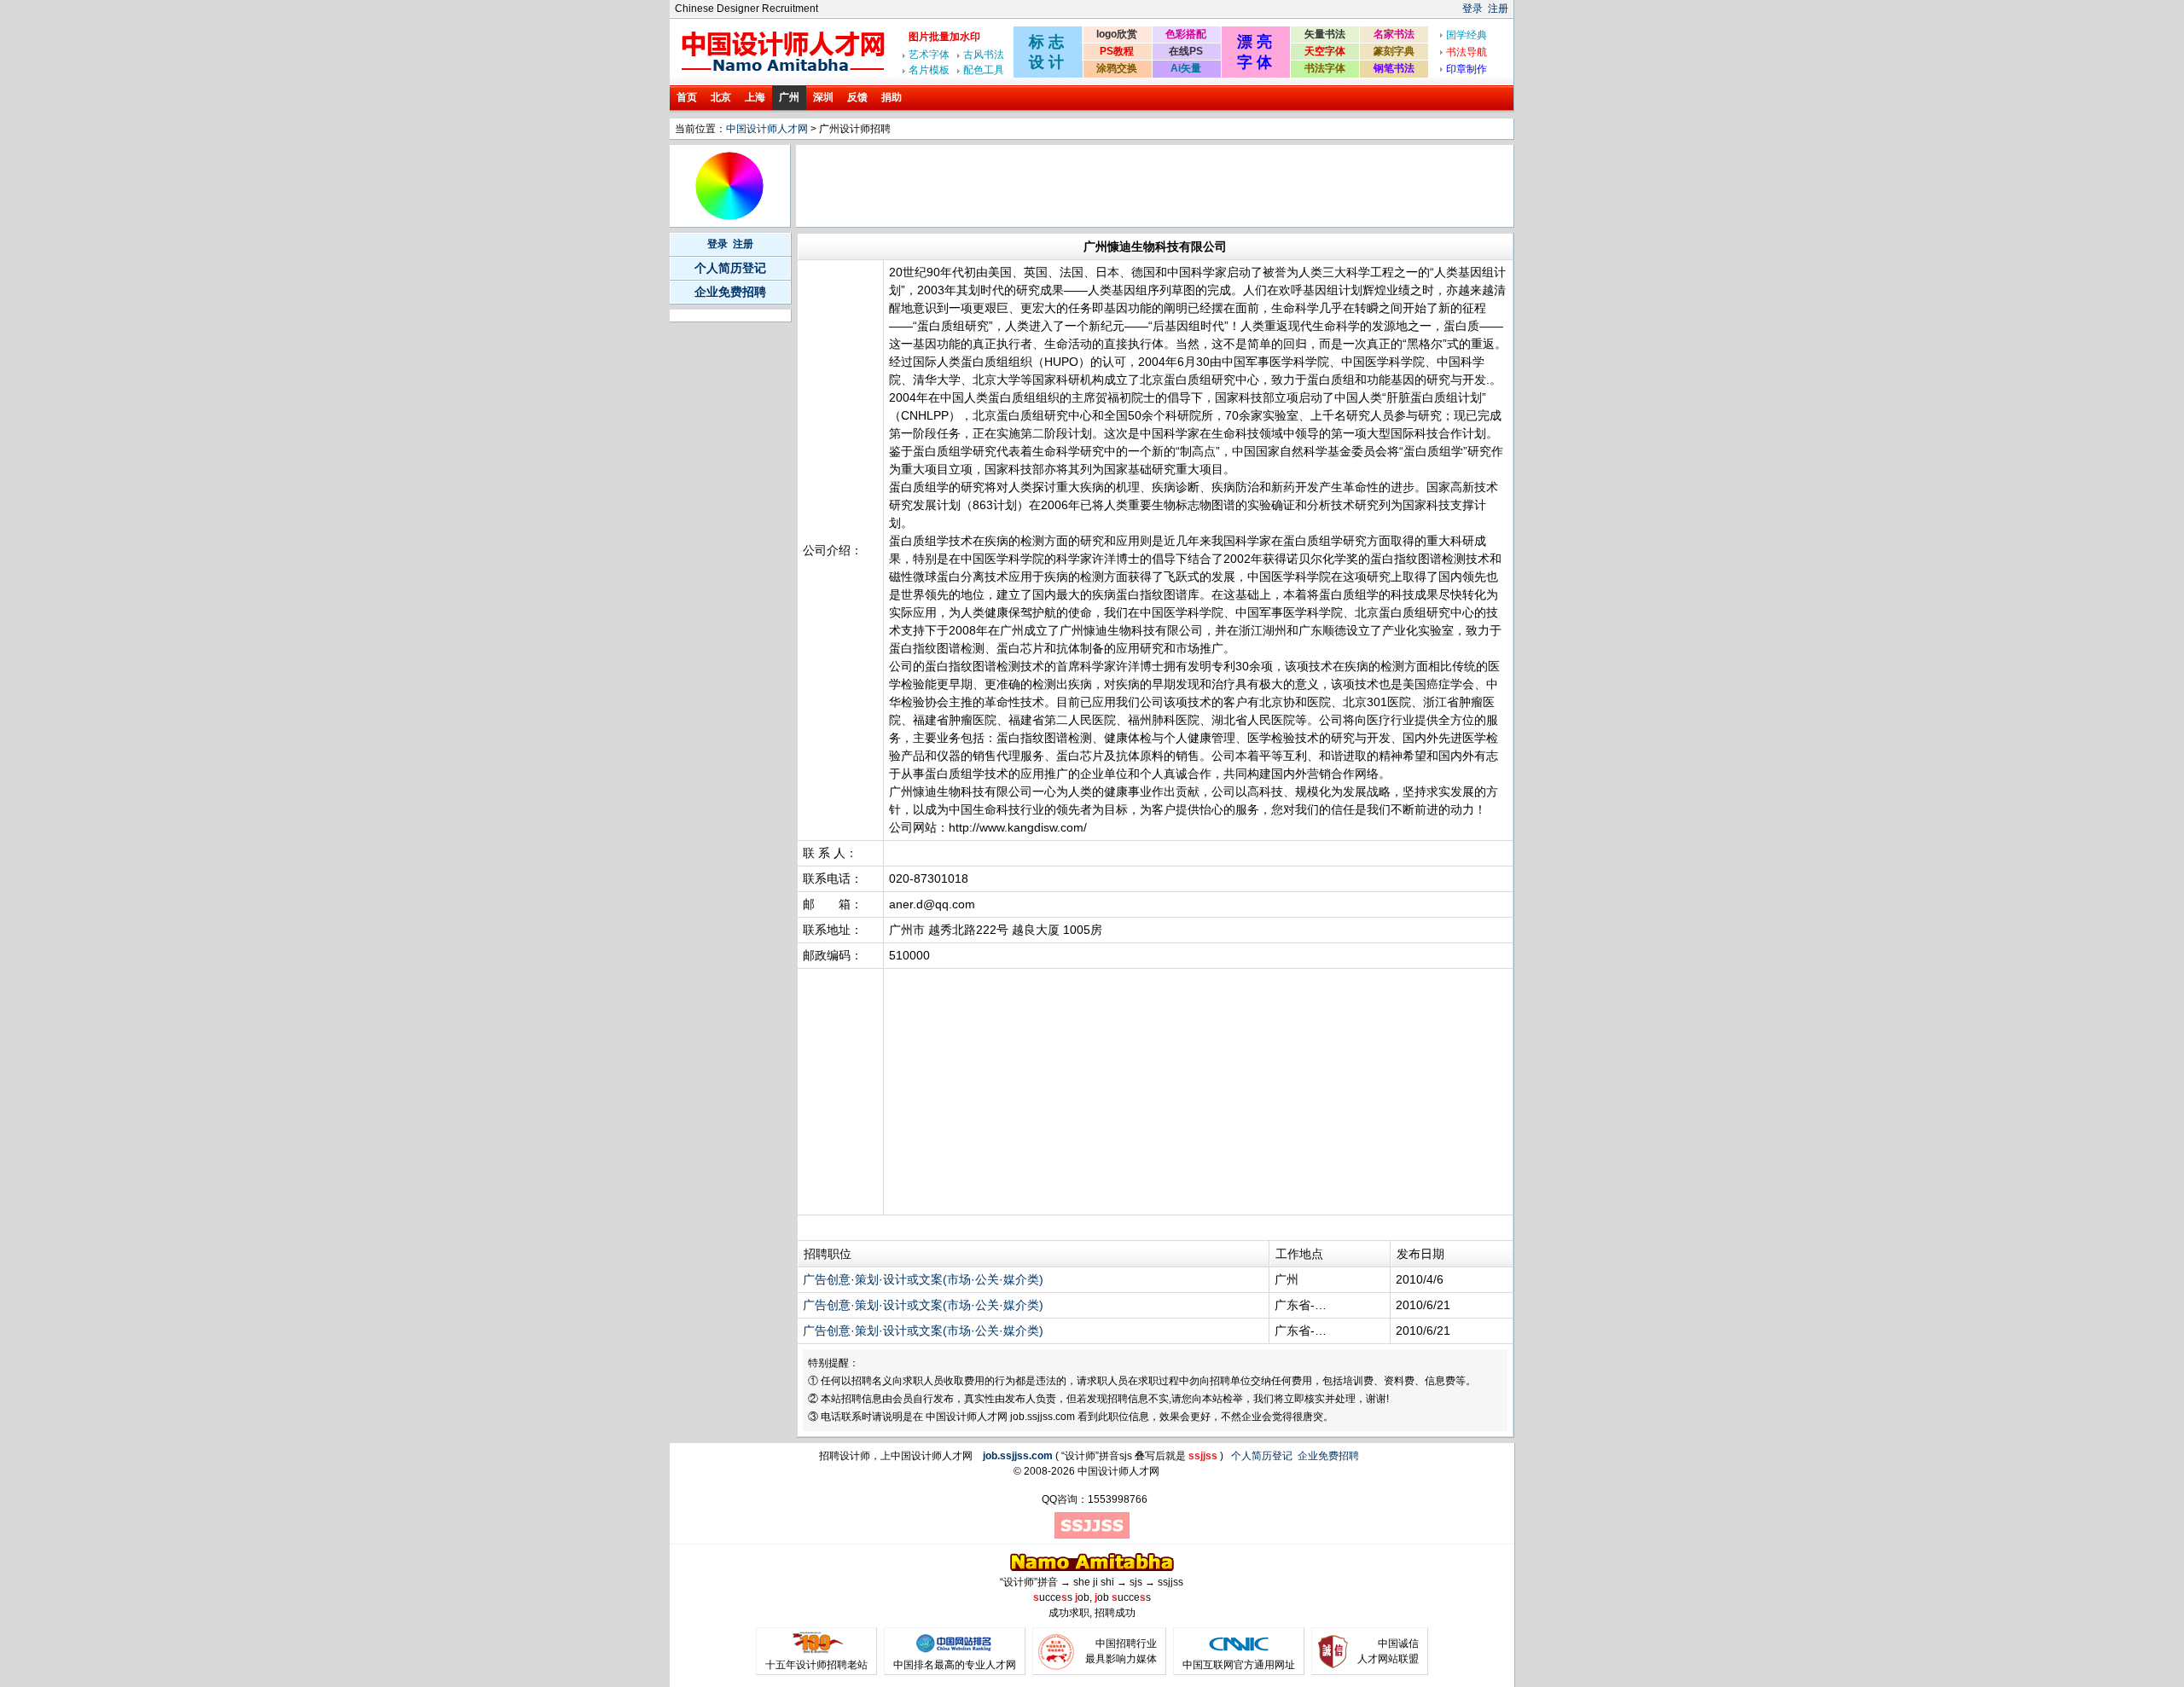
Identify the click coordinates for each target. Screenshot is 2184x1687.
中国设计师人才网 (767, 129)
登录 (1472, 9)
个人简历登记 (730, 268)
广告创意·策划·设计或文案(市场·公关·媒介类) (923, 1279)
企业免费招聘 (730, 292)
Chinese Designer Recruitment (746, 9)
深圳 (823, 97)
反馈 (857, 97)
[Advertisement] (1109, 186)
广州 (789, 97)
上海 (755, 97)
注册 (1498, 9)
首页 (687, 97)
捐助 (892, 97)
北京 (721, 97)
